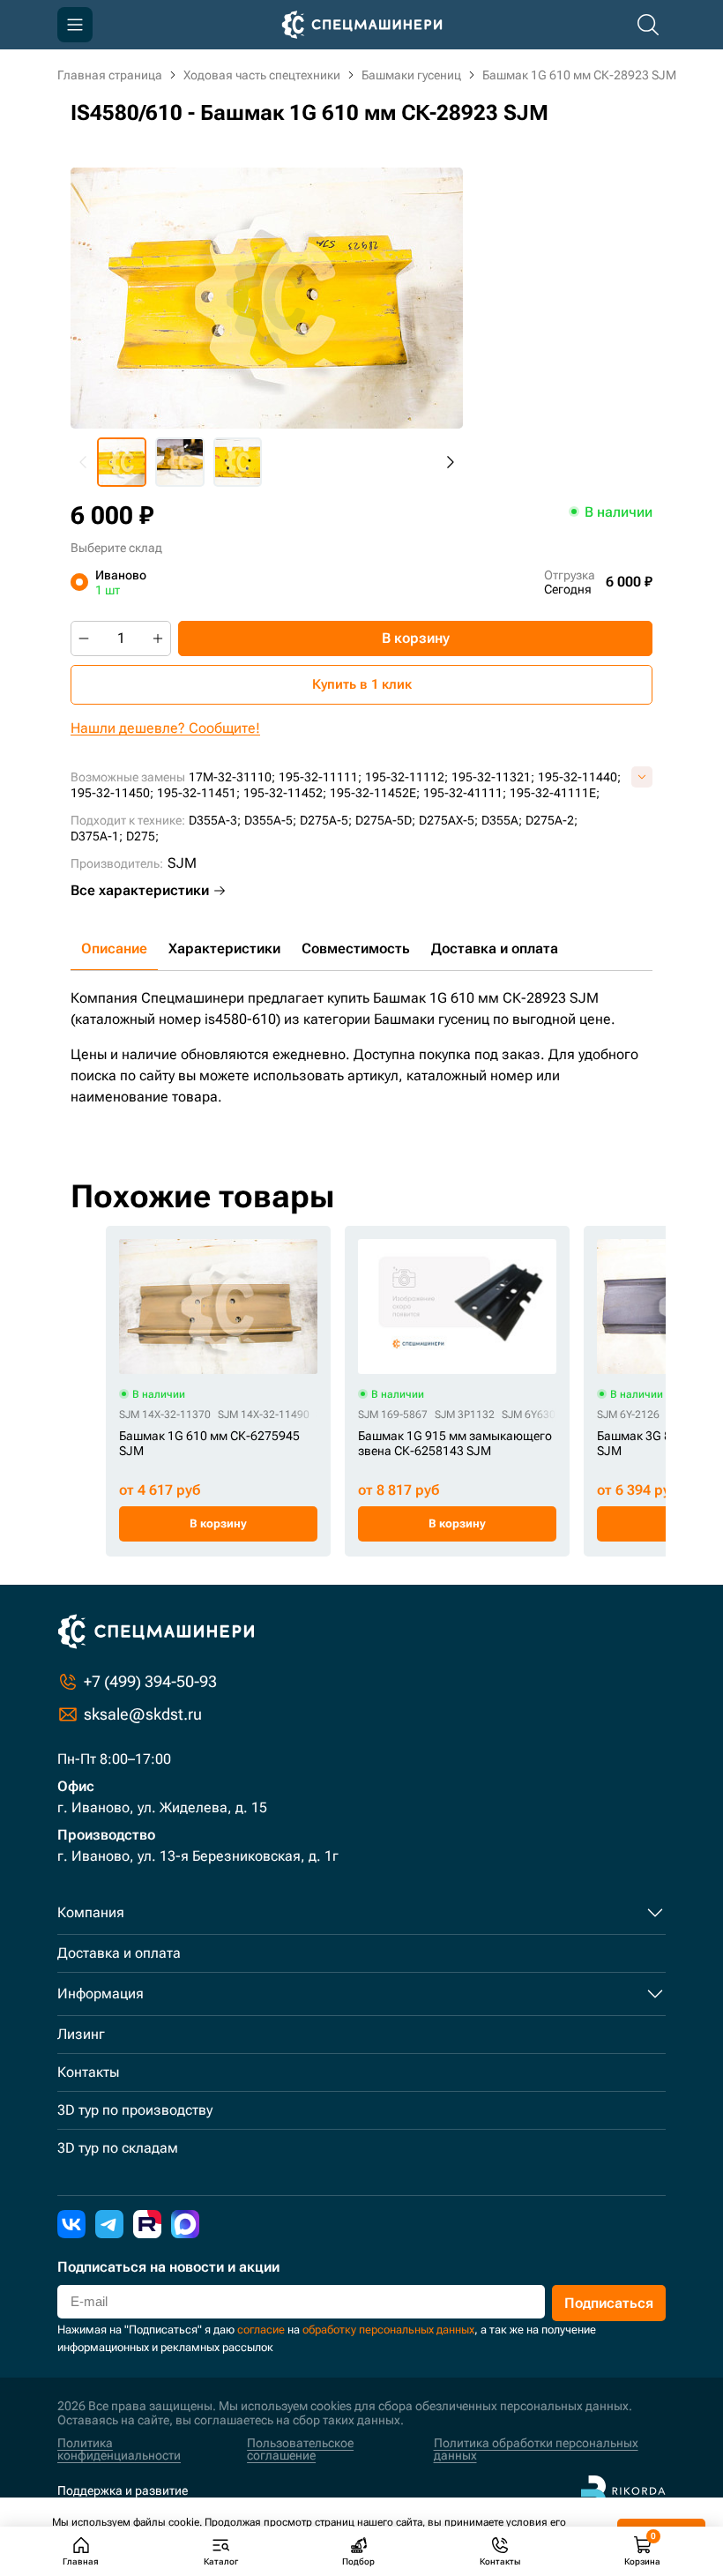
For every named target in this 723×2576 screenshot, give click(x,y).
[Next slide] (450, 462)
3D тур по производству (135, 2110)
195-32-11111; (320, 777)
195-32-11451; (198, 793)
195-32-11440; (579, 777)
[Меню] (75, 25)
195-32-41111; (465, 793)
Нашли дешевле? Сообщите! (165, 728)
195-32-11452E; (375, 793)
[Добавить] (158, 638)
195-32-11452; (285, 793)
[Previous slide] (84, 462)
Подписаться (609, 2303)
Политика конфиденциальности (119, 2449)
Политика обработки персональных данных (536, 2449)
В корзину (416, 638)
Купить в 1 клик (362, 684)
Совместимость (356, 948)
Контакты (88, 2072)
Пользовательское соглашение (300, 2449)
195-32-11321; (493, 777)
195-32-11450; (112, 793)
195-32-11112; (406, 777)
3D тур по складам (118, 2148)
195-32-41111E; (555, 793)
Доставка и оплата (495, 948)
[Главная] (362, 25)
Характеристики (224, 948)
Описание (114, 948)
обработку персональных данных (388, 2330)
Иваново (121, 582)
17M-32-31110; (232, 777)
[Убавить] (84, 638)
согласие (261, 2330)
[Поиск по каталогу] (648, 25)
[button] (122, 462)
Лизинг (81, 2034)
